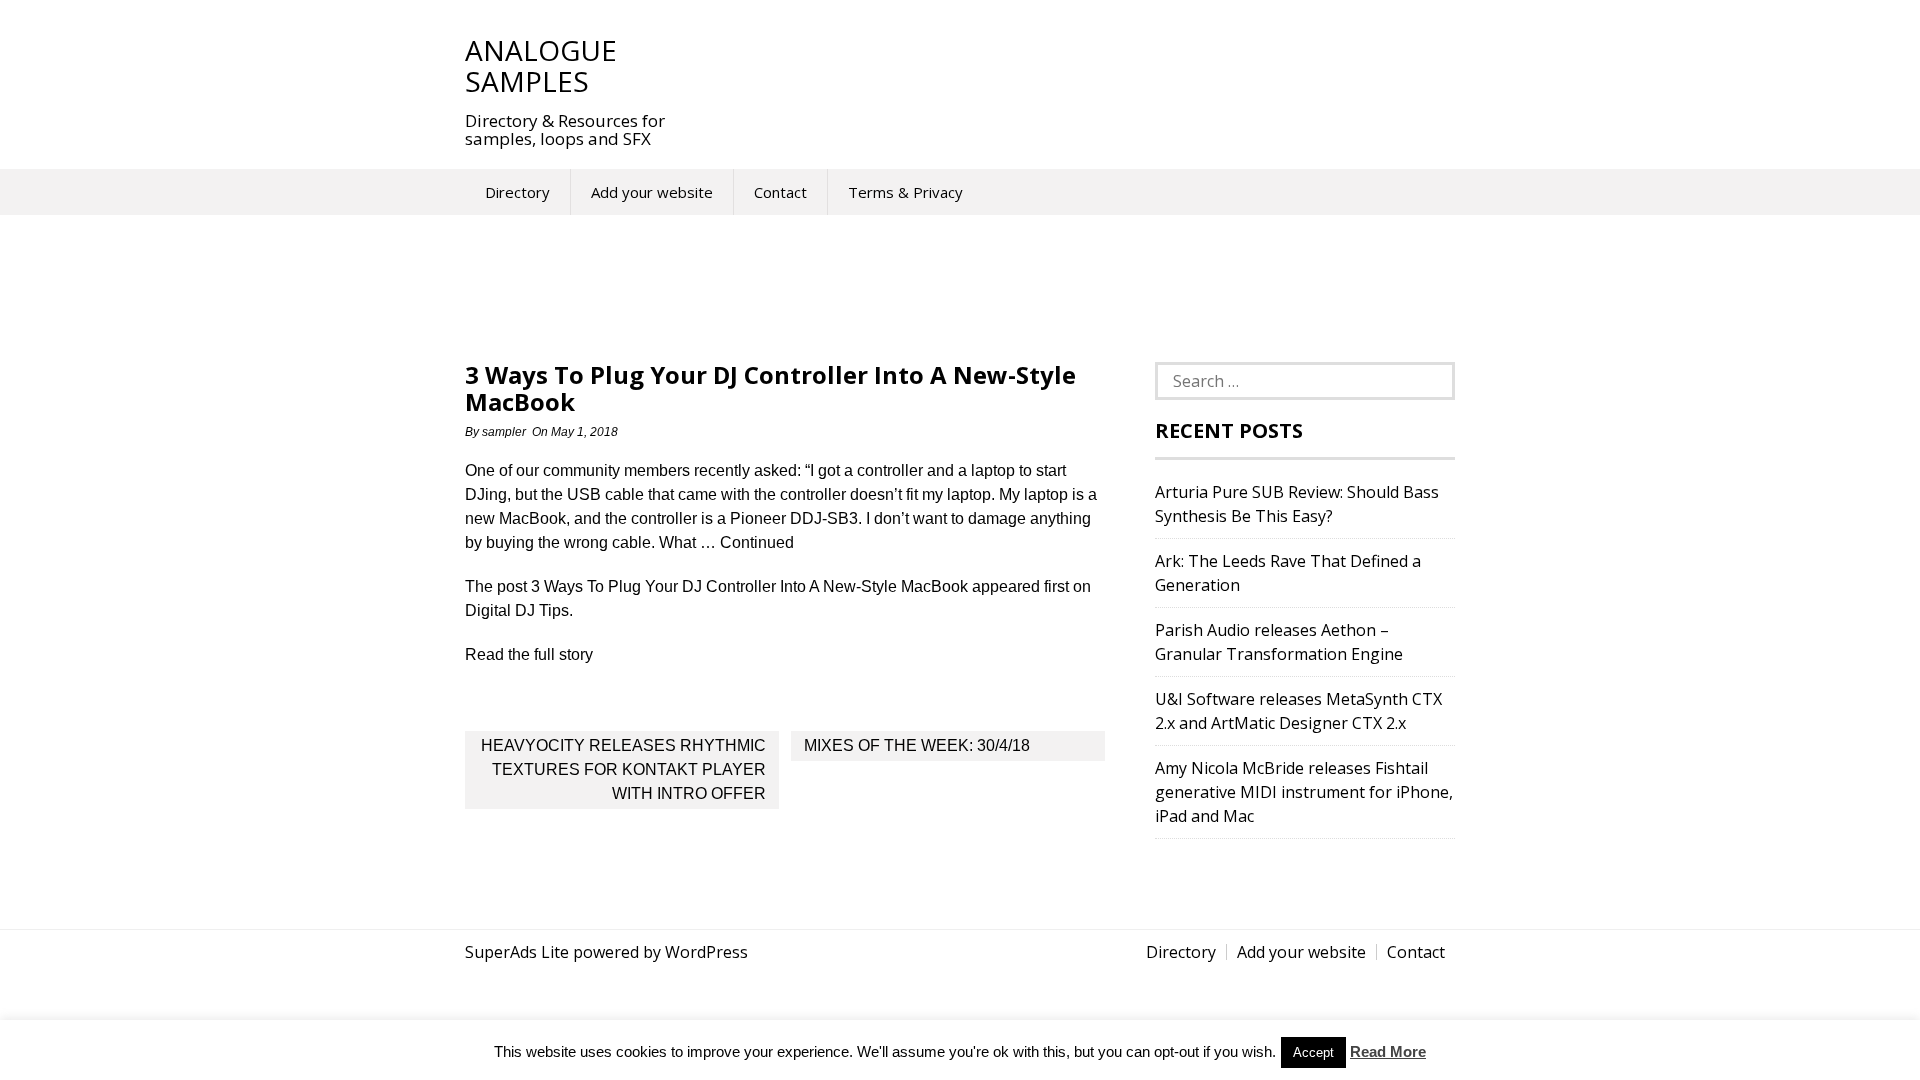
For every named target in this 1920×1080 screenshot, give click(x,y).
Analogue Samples (541, 65)
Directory (517, 192)
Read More (1388, 1051)
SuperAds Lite (517, 952)
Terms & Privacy (905, 192)
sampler (504, 432)
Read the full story (529, 654)
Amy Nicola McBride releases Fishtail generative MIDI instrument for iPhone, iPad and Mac (1304, 792)
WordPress (706, 952)
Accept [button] (1313, 1052)
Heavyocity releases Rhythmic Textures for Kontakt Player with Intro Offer (623, 769)
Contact (780, 192)
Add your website (652, 192)
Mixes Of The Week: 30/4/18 (917, 745)
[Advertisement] (1059, 65)
